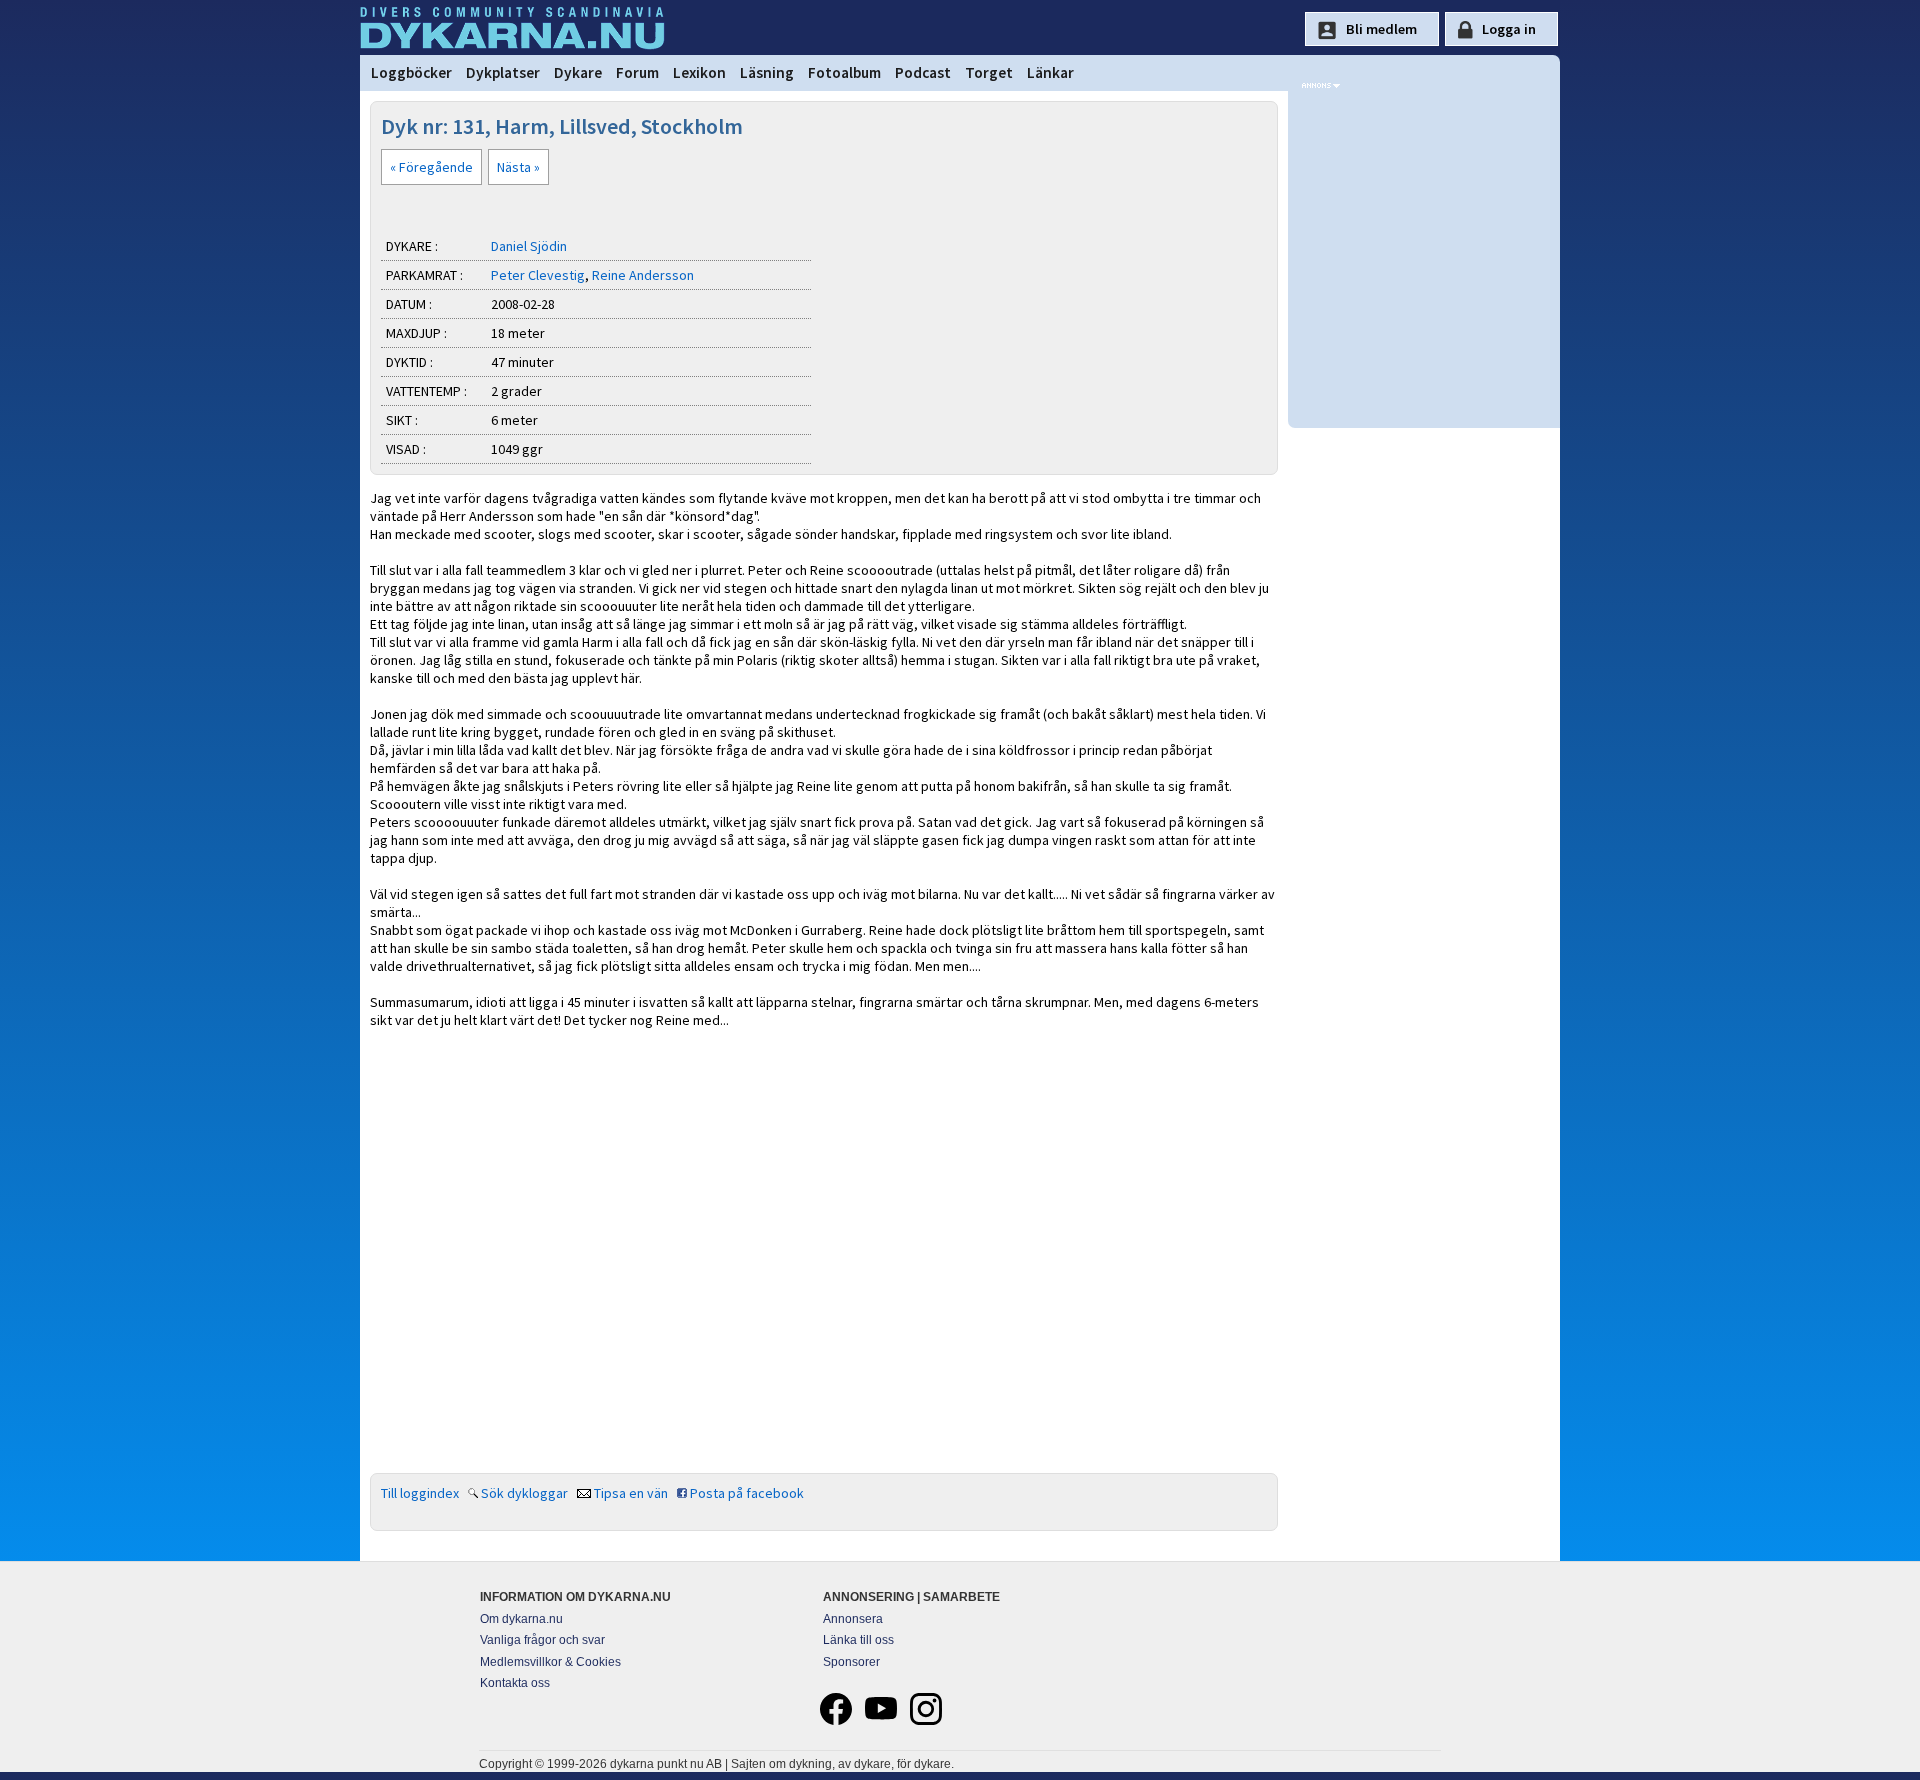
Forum (637, 72)
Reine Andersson (643, 275)
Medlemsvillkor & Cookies (550, 1662)
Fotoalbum (844, 72)
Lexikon (699, 72)
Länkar (1050, 72)
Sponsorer (851, 1662)
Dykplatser (503, 72)
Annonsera (853, 1619)
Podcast (923, 72)
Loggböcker (411, 72)
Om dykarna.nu (521, 1619)
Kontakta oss (515, 1683)
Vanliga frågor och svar (542, 1640)
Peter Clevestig (538, 275)
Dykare (578, 72)
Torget (989, 72)
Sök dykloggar (524, 1493)
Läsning (767, 72)
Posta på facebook (747, 1493)
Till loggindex (420, 1493)
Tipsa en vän (631, 1493)
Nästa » (518, 167)
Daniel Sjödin (529, 246)
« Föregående (431, 167)
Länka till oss (858, 1640)
